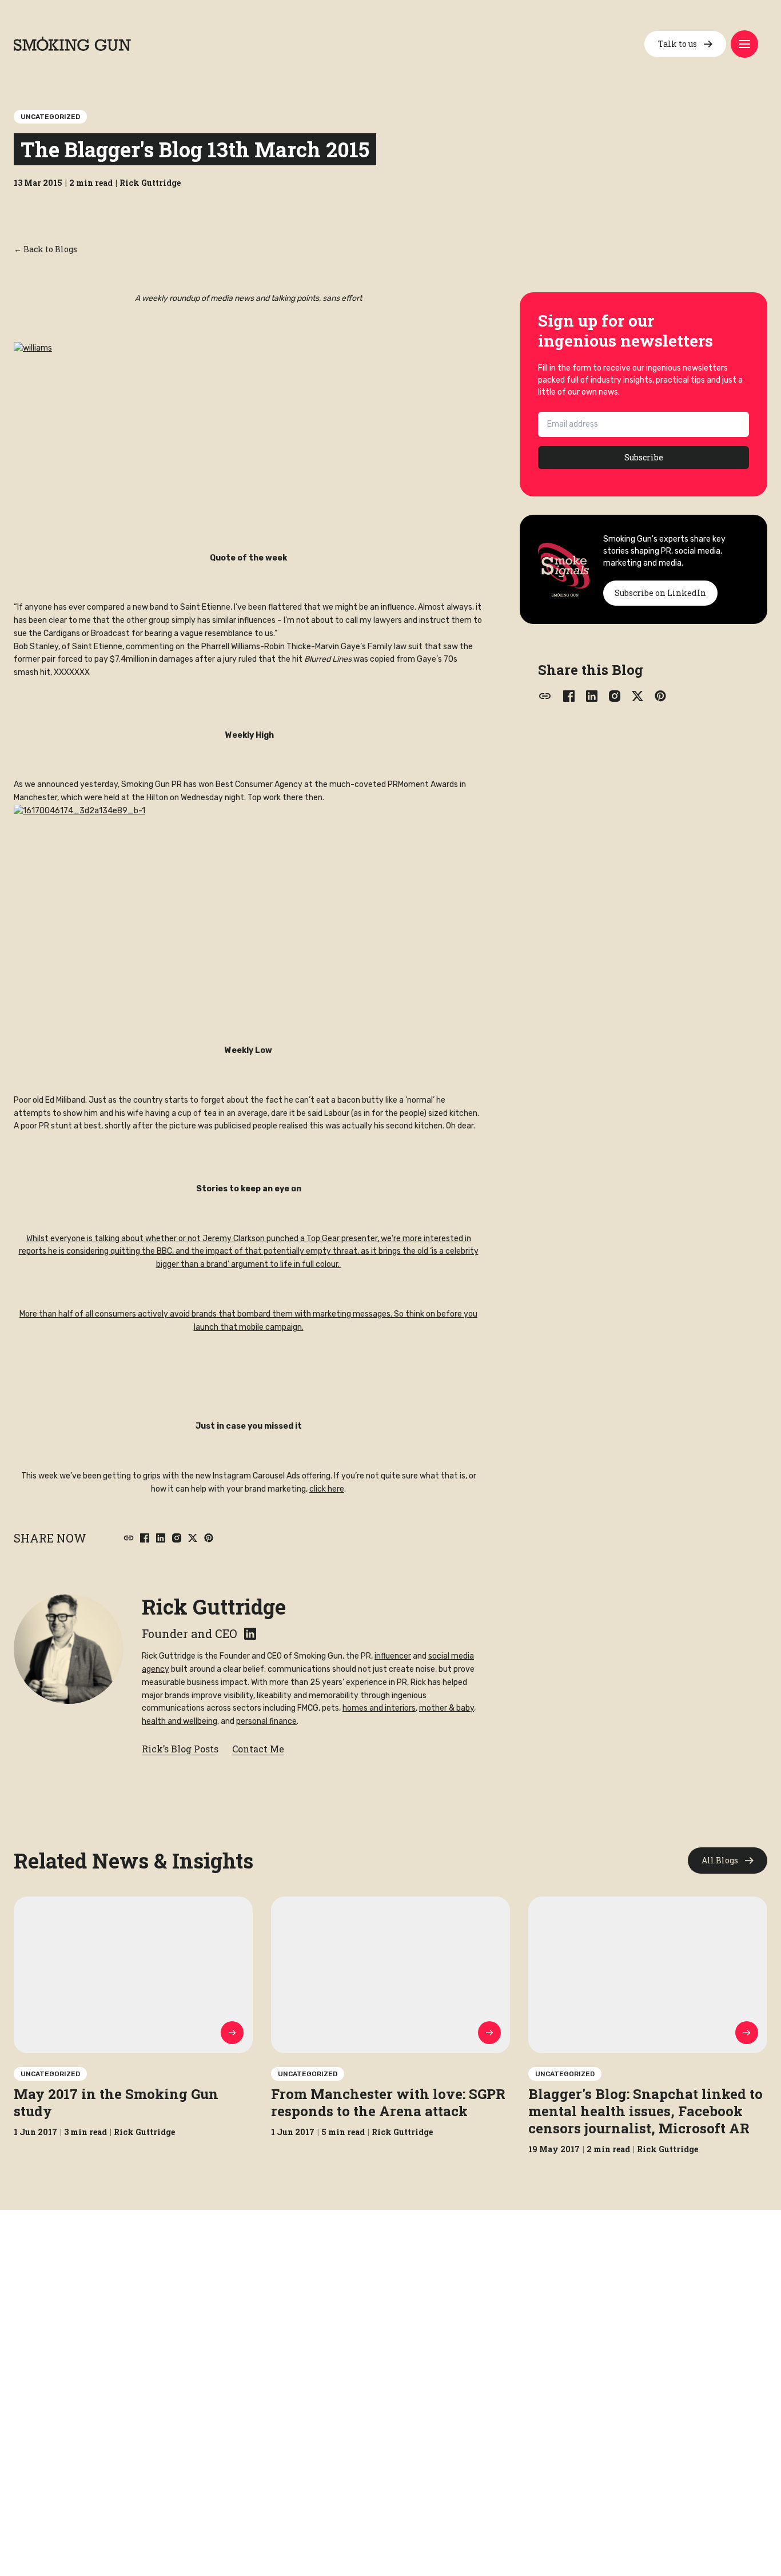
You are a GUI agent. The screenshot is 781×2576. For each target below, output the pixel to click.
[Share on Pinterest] (209, 1538)
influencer (393, 1656)
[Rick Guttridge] (69, 1649)
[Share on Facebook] (145, 1538)
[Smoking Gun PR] (72, 44)
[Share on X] (193, 1538)
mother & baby (447, 1708)
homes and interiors (379, 1708)
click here (327, 1489)
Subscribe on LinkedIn (660, 593)
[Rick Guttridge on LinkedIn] (250, 1634)
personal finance (266, 1721)
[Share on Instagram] (177, 1538)
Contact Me (258, 1749)
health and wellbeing (180, 1721)
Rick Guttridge (214, 1607)
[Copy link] (129, 1538)
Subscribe (644, 457)
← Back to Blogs (45, 249)
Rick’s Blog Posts (180, 1749)
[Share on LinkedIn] (161, 1538)
